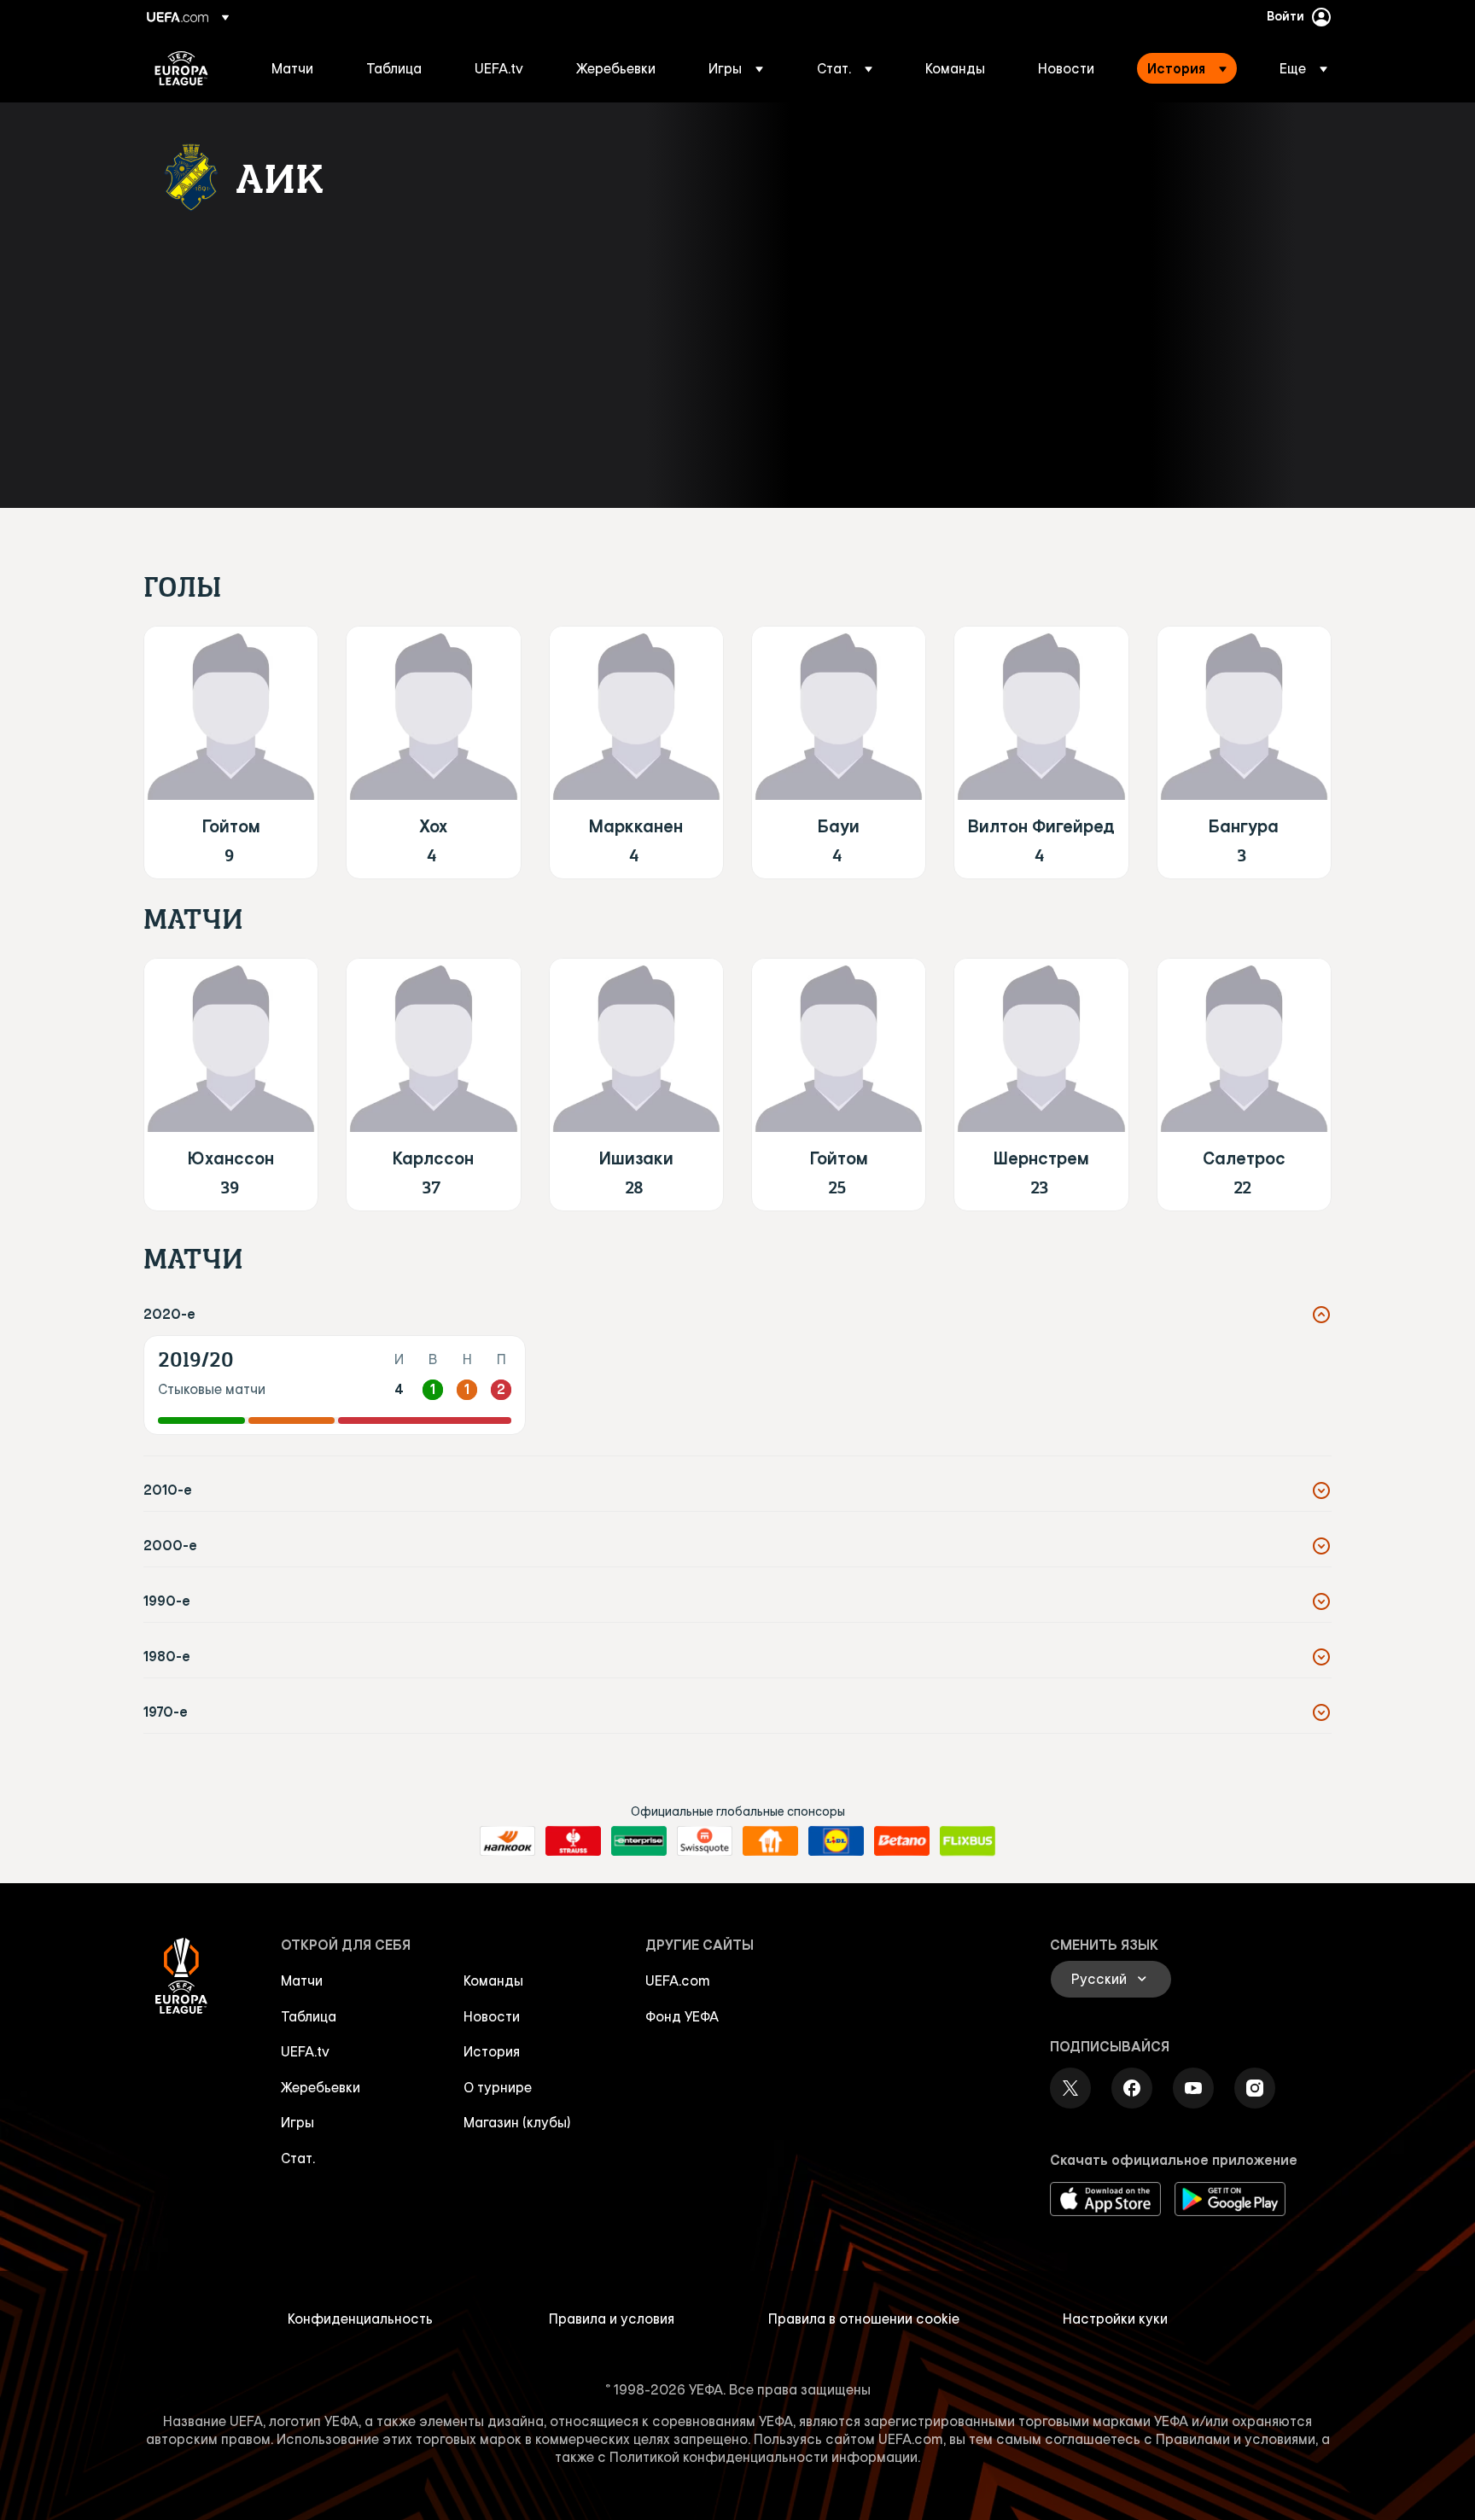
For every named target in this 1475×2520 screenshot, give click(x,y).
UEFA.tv (305, 2051)
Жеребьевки (321, 2087)
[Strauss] (573, 1841)
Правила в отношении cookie (864, 2319)
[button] (736, 68)
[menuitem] (297, 68)
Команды (493, 1980)
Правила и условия (612, 2319)
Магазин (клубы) (517, 2122)
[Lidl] (836, 1841)
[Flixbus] (968, 1841)
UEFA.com (678, 1980)
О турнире (498, 2087)
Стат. (298, 2158)
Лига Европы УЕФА (181, 68)
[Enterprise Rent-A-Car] (639, 1841)
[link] (292, 68)
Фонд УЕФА (682, 2016)
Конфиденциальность (360, 2319)
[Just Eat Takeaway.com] (770, 1841)
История (492, 2051)
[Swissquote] (705, 1841)
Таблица (309, 2016)
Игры (297, 2122)
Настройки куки (1115, 2319)
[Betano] (902, 1841)
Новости (492, 2016)
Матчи (302, 1980)
